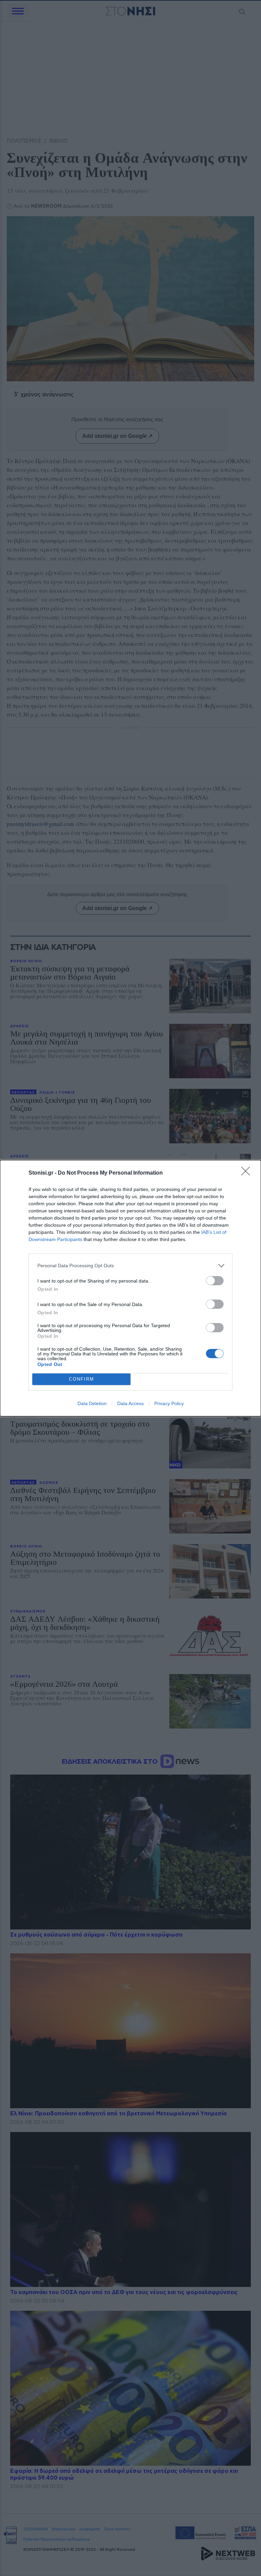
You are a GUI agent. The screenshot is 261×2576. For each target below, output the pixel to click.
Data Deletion (92, 1403)
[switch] (215, 1281)
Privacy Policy (169, 1403)
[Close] (248, 1173)
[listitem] (130, 1266)
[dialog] (130, 1288)
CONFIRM (82, 1379)
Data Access (130, 1403)
